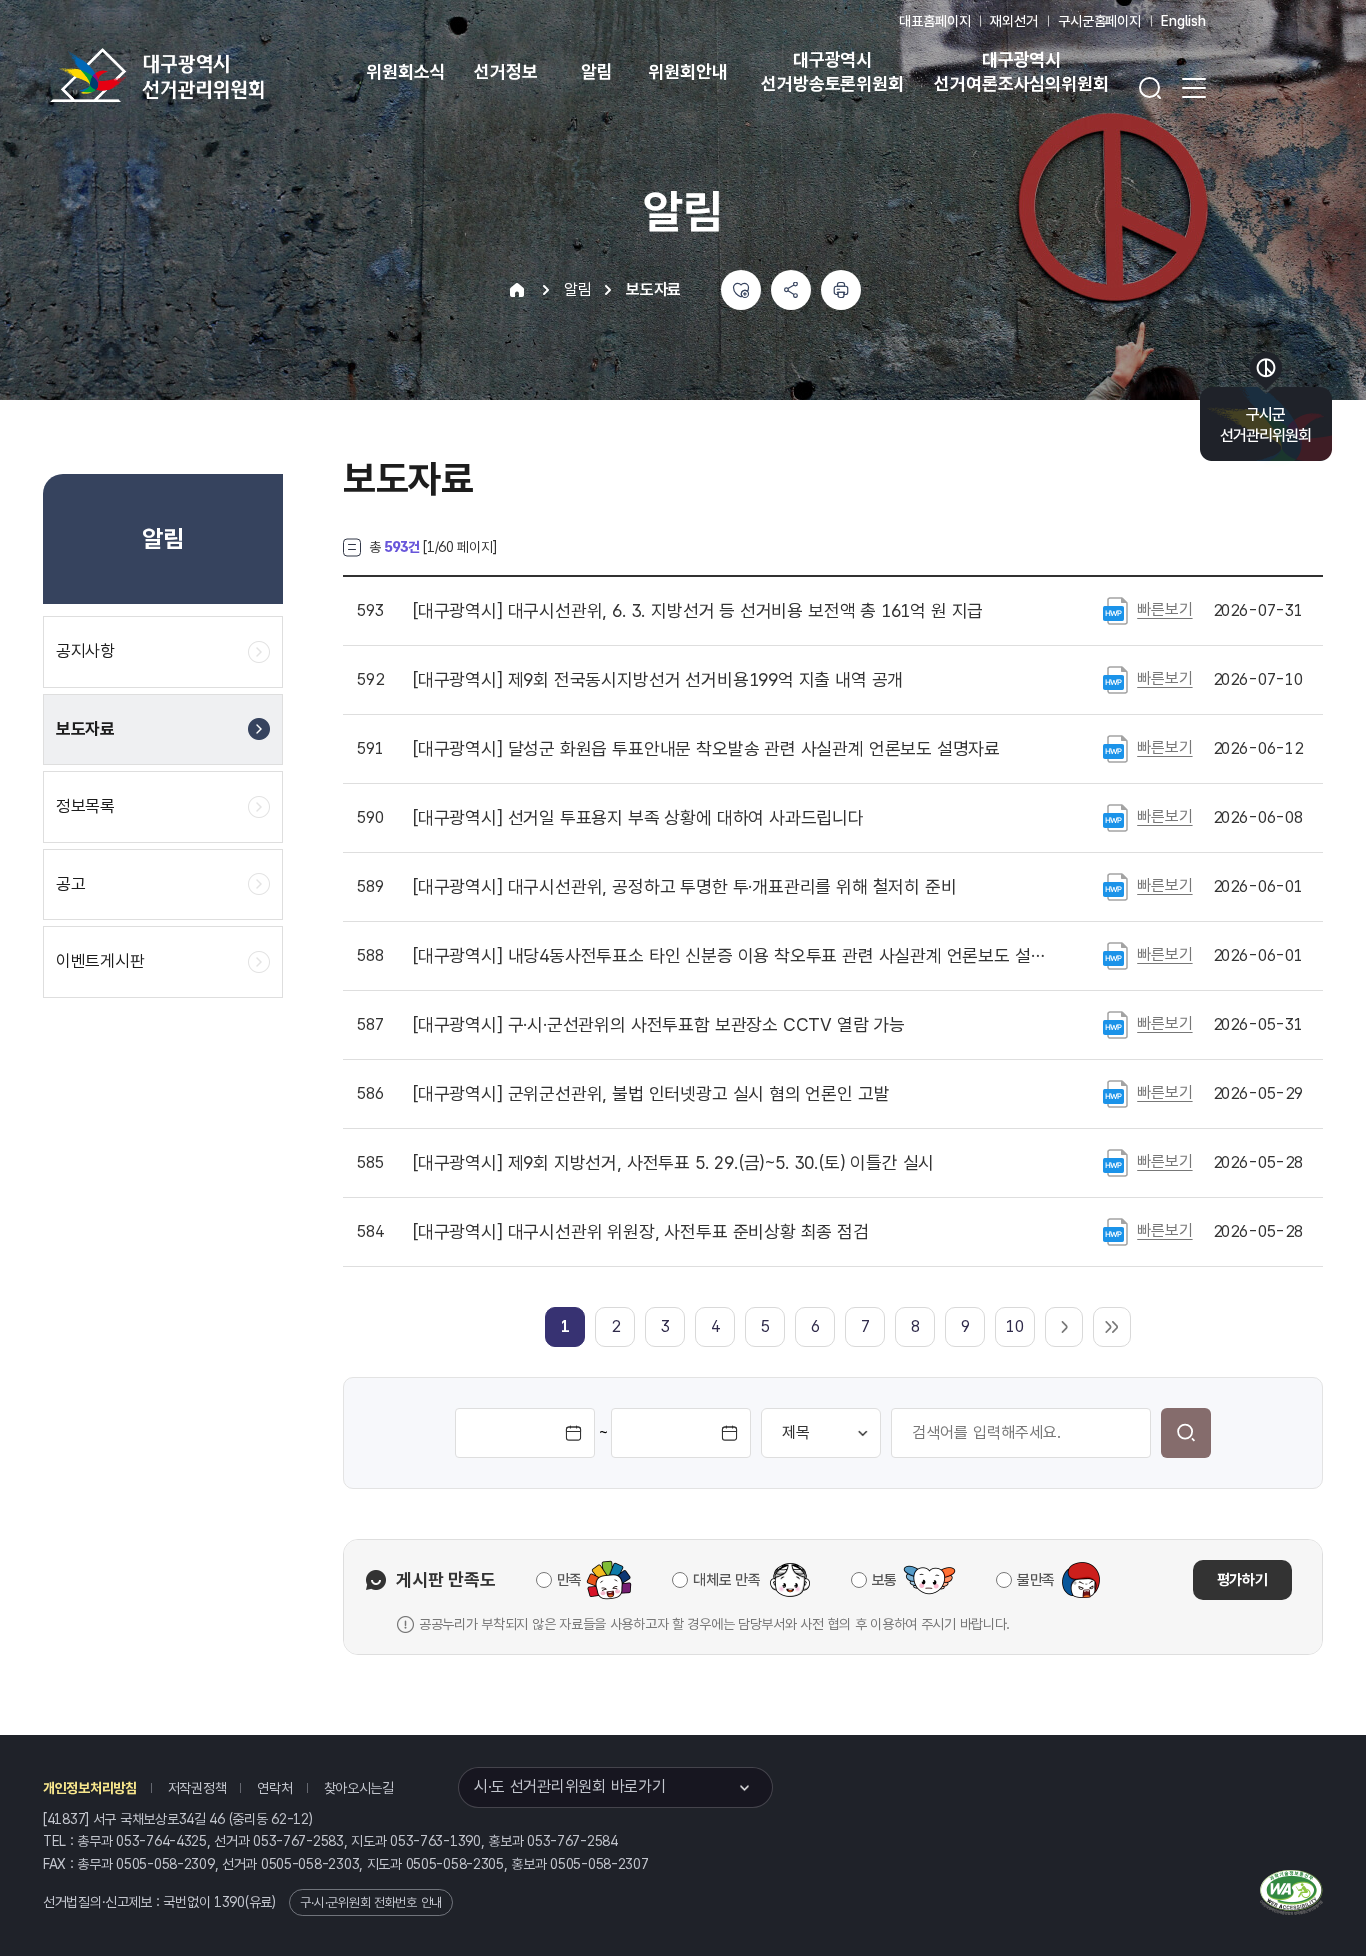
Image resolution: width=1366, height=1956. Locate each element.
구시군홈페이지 (1099, 21)
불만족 (1036, 1580)
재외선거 (1013, 21)
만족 (569, 1580)
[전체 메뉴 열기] (1194, 88)
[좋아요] (741, 290)
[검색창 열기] (1150, 88)
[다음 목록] (1064, 1327)
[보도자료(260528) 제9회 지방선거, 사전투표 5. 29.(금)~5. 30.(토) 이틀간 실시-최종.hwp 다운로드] (1115, 1162)
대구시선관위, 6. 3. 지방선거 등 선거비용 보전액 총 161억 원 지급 (698, 611)
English (1183, 21)
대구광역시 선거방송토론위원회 (832, 71)
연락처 (274, 1788)
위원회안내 (687, 71)
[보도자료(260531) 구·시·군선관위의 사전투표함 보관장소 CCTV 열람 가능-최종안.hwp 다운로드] (1115, 1024)
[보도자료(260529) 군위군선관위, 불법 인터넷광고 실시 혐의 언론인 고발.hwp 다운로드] (1115, 1093)
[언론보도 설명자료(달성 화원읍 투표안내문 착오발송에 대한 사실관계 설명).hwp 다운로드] (1115, 748)
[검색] (1186, 1433)
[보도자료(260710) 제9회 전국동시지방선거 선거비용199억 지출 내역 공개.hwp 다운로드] (1115, 679)
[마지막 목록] (1112, 1327)
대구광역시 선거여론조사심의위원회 (1021, 71)
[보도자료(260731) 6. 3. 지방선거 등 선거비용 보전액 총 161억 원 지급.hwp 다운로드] (1115, 610)
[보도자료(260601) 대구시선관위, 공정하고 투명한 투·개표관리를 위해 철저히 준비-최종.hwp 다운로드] (1115, 886)
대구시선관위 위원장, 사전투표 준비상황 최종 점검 (641, 1232)
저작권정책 (197, 1788)
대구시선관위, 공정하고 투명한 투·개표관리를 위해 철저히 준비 (684, 887)
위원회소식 (405, 71)
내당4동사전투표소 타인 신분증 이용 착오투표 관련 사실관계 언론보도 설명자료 (732, 956)
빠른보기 (1164, 609)
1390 (229, 1902)
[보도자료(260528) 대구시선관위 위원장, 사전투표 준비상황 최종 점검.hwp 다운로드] (1115, 1231)
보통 (884, 1580)
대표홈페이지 (934, 21)
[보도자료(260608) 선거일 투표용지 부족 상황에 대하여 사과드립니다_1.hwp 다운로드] (1115, 817)
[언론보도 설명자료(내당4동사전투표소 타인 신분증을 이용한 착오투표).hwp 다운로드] (1115, 955)
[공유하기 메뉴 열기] (791, 290)
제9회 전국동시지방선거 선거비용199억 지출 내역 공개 (658, 680)
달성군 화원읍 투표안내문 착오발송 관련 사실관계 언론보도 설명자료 (706, 749)
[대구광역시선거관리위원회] (220, 75)
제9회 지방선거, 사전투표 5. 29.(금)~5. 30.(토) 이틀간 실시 (673, 1163)
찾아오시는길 (359, 1788)
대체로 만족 (726, 1580)
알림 (597, 71)
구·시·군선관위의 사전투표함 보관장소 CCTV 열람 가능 (659, 1025)
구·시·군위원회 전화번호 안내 (371, 1902)
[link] (565, 1326)
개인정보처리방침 (90, 1788)
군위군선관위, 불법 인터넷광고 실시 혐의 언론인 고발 (651, 1094)
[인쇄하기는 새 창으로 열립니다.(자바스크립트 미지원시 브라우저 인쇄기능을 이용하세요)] (841, 290)
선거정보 (505, 71)
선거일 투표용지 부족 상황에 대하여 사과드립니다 (638, 818)
